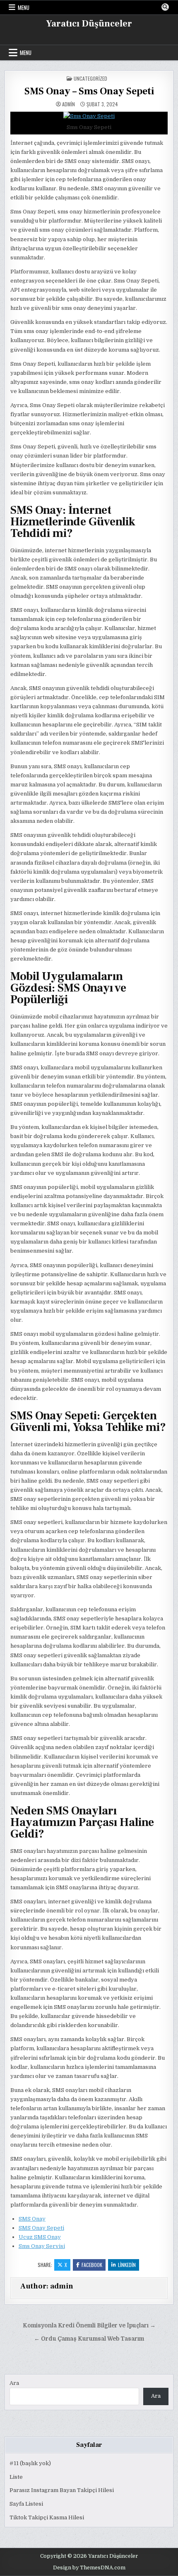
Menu (24, 7)
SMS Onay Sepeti (41, 2228)
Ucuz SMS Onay (40, 2237)
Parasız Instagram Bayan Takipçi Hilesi (62, 2490)
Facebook (92, 2265)
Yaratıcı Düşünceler (89, 24)
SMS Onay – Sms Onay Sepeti (89, 91)
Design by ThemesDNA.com (89, 2568)
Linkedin (127, 2265)
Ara (14, 2383)
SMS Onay (32, 2219)
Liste (16, 2477)
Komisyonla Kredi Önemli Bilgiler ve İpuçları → (89, 2326)
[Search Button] (165, 7)
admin (69, 104)
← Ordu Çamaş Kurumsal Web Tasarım (89, 2339)
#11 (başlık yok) (30, 2463)
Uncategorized (90, 78)
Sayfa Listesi (26, 2504)
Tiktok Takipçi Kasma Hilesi (47, 2517)
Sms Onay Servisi (42, 2246)
